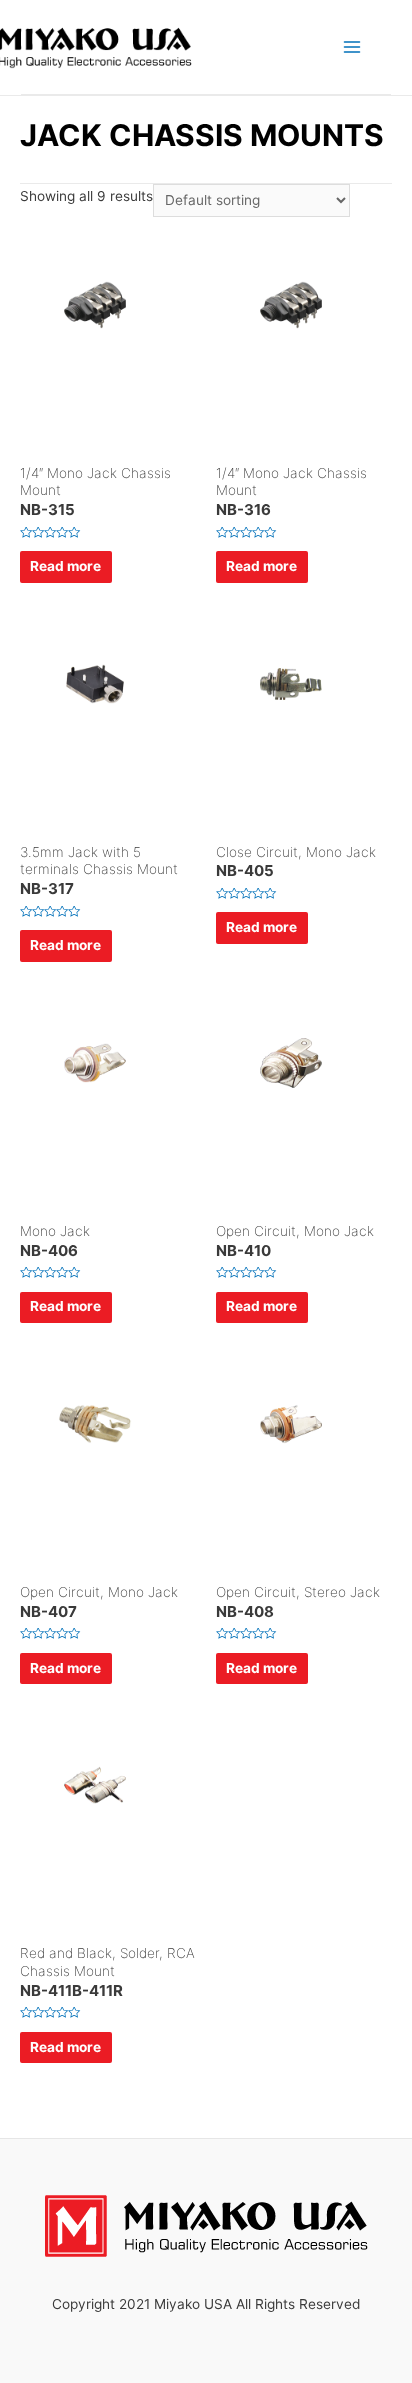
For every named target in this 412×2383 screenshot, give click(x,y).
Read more (65, 566)
